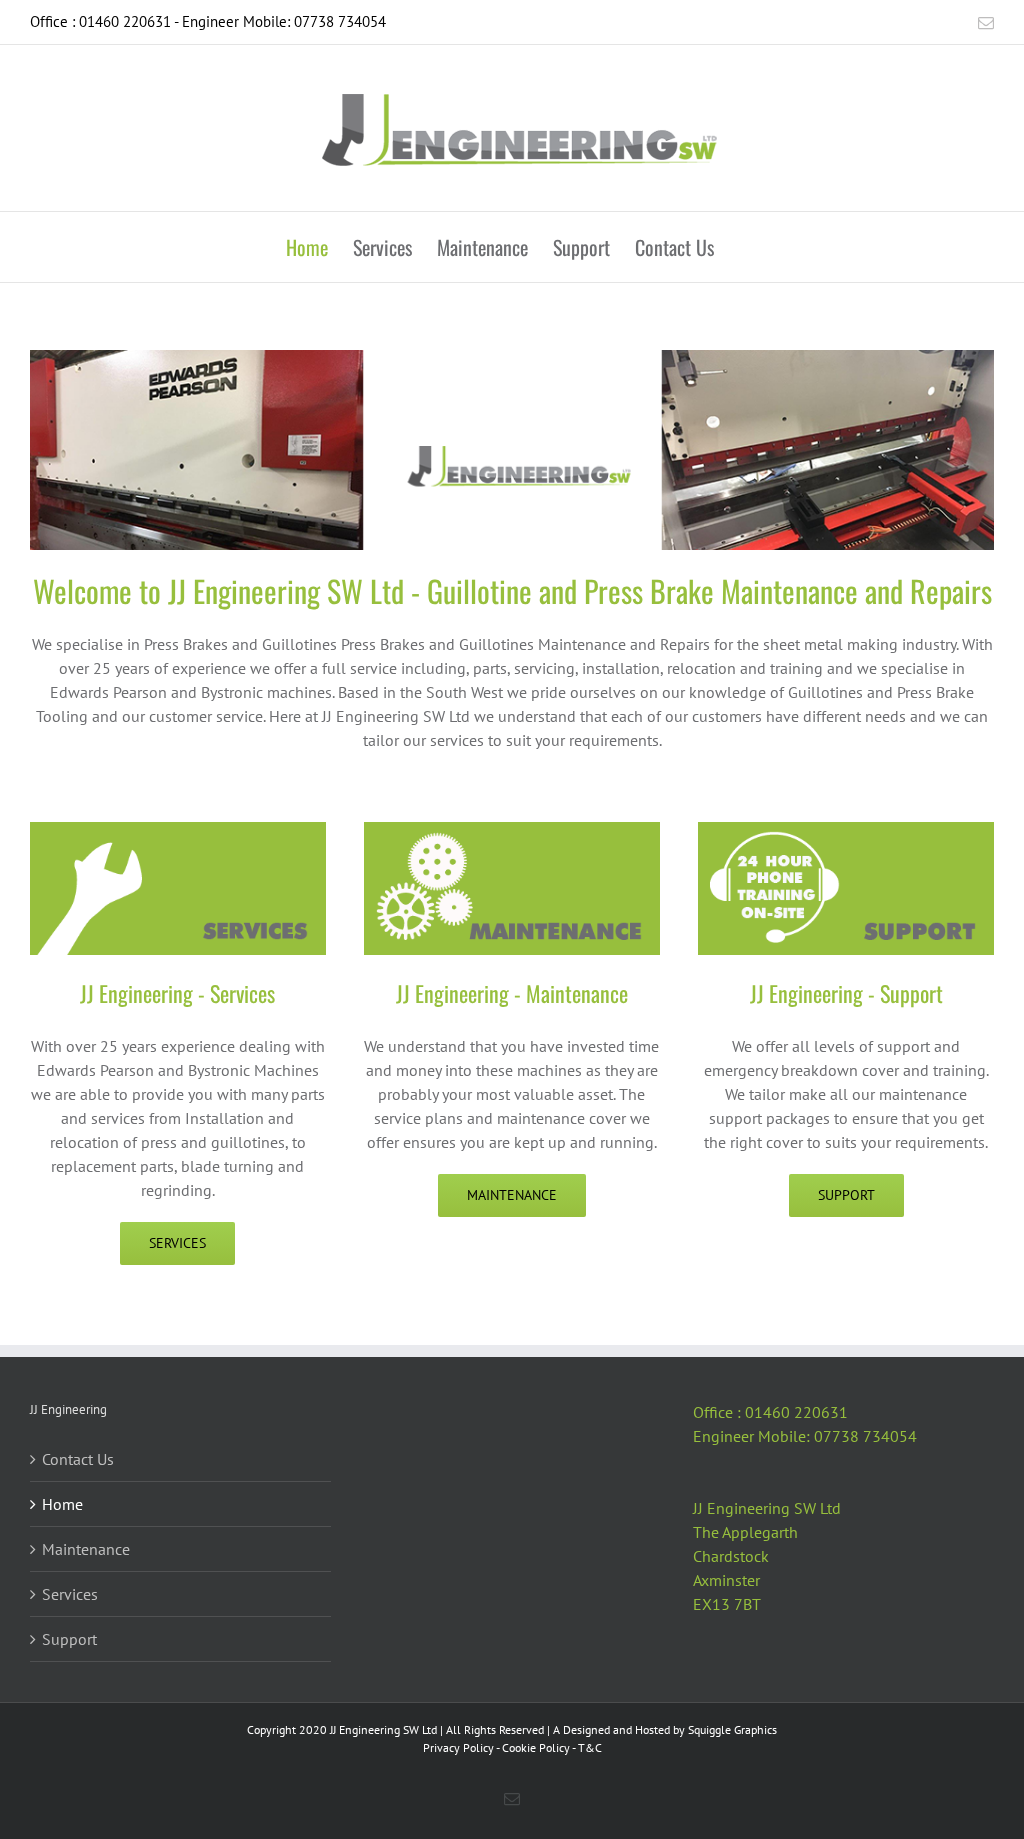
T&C (590, 1747)
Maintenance (86, 1549)
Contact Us (78, 1459)
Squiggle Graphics (732, 1729)
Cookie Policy (536, 1747)
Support (69, 1639)
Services (70, 1594)
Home (62, 1504)
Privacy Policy (458, 1747)
